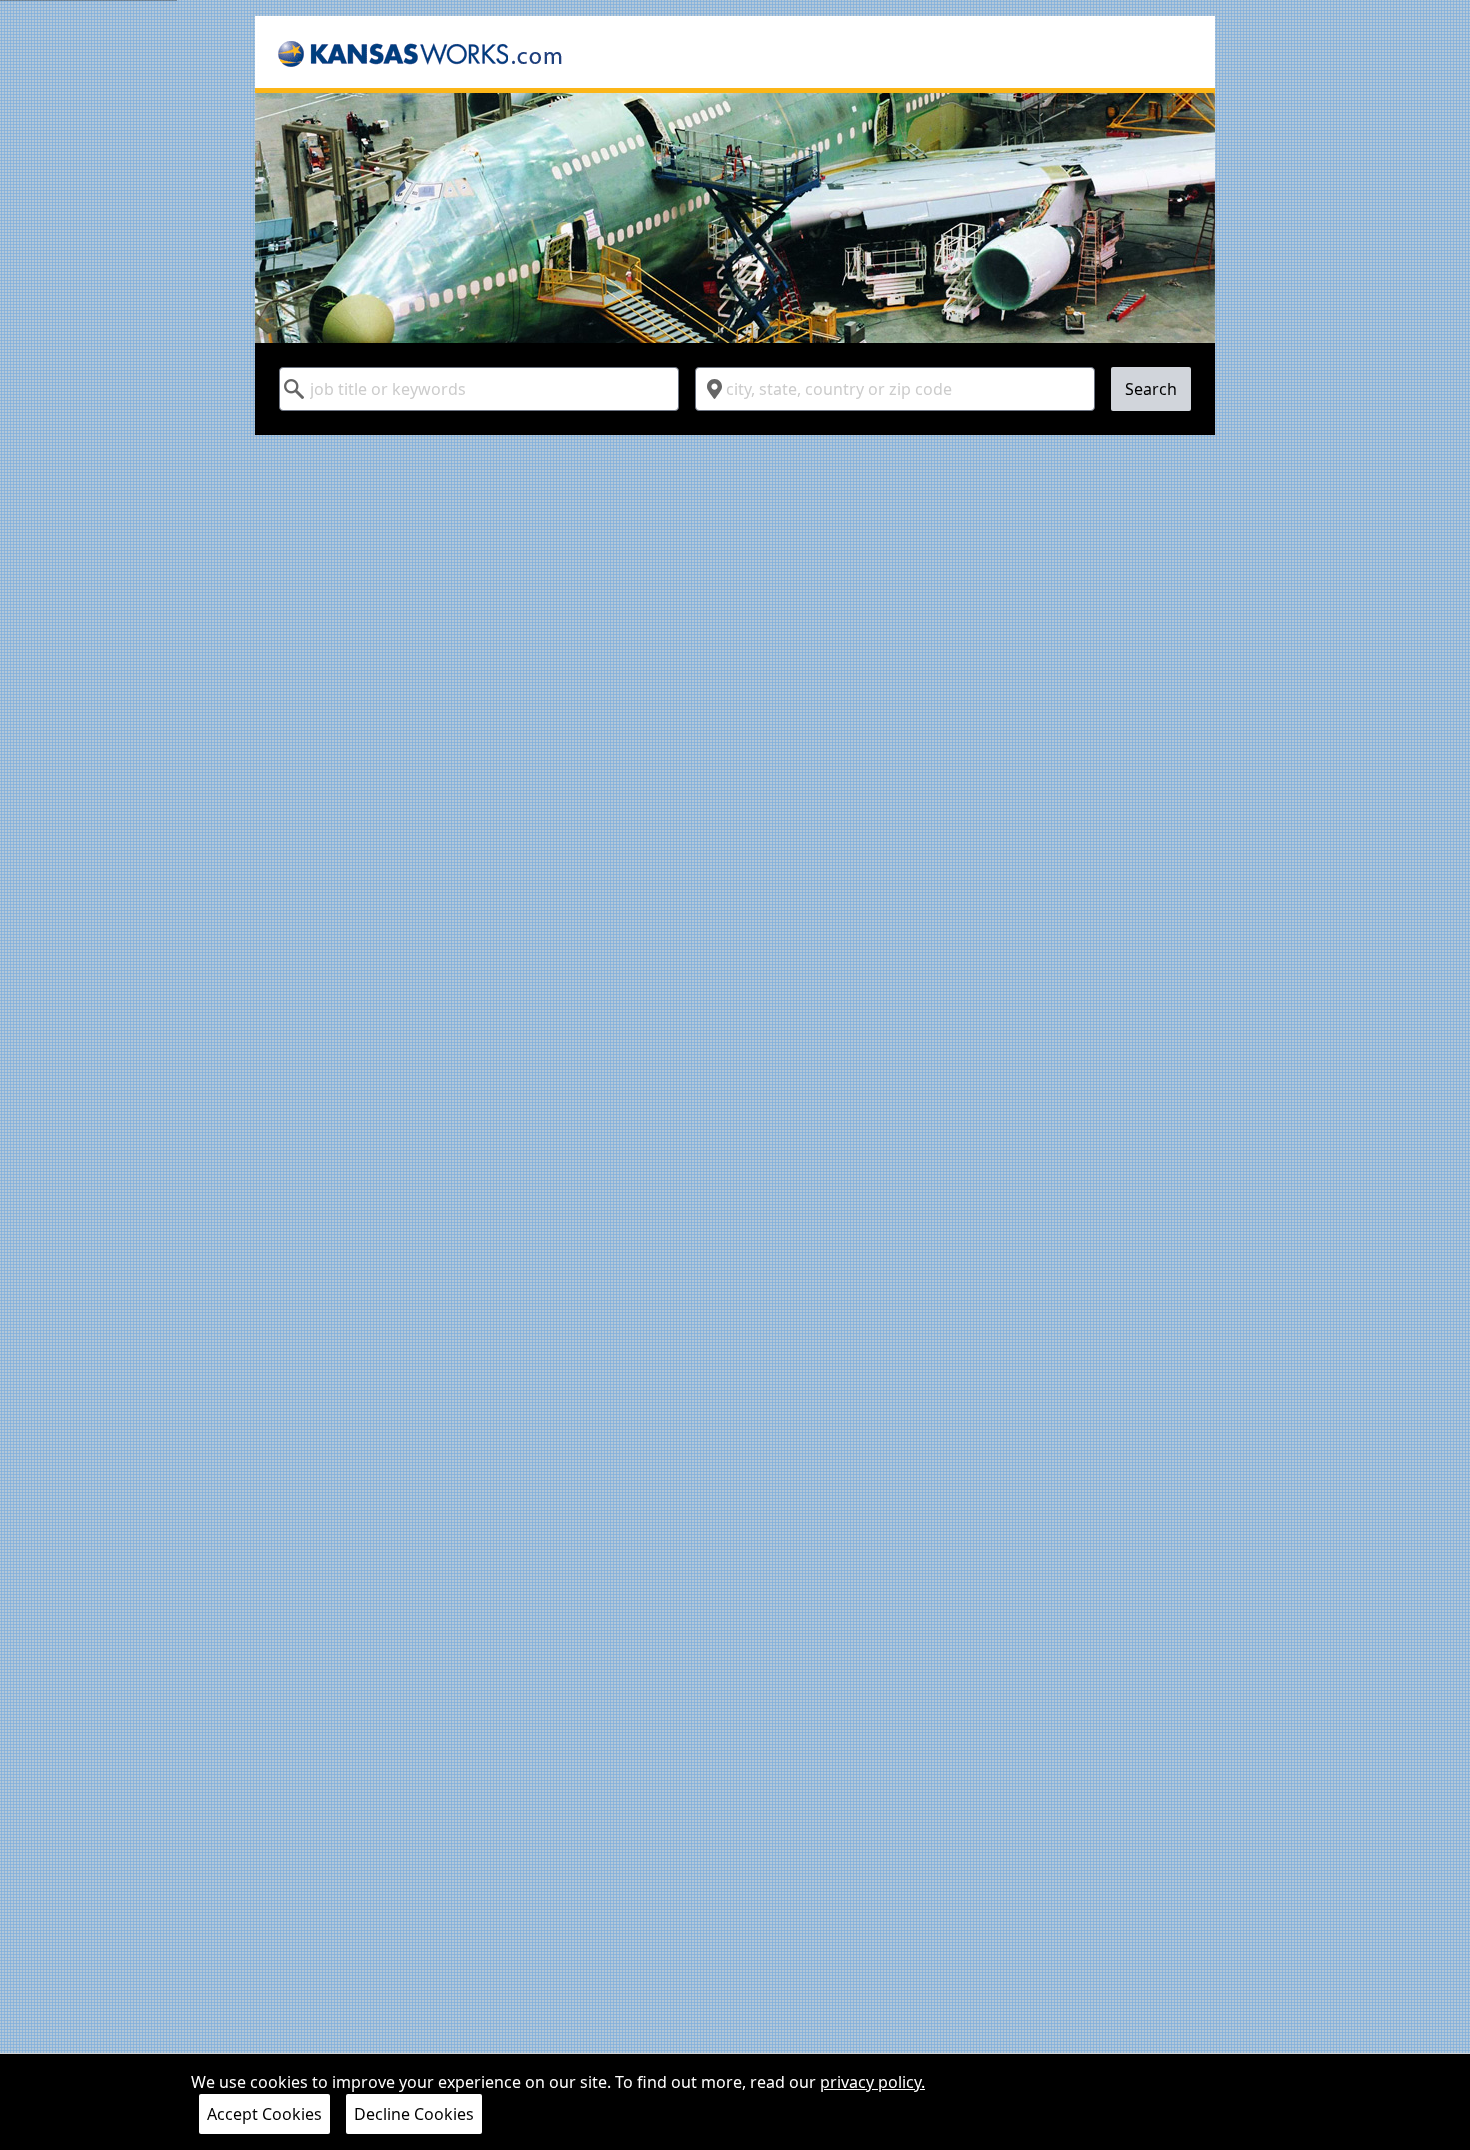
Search (1151, 389)
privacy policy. (872, 2082)
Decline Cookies (414, 2114)
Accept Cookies (264, 2114)
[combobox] (479, 389)
